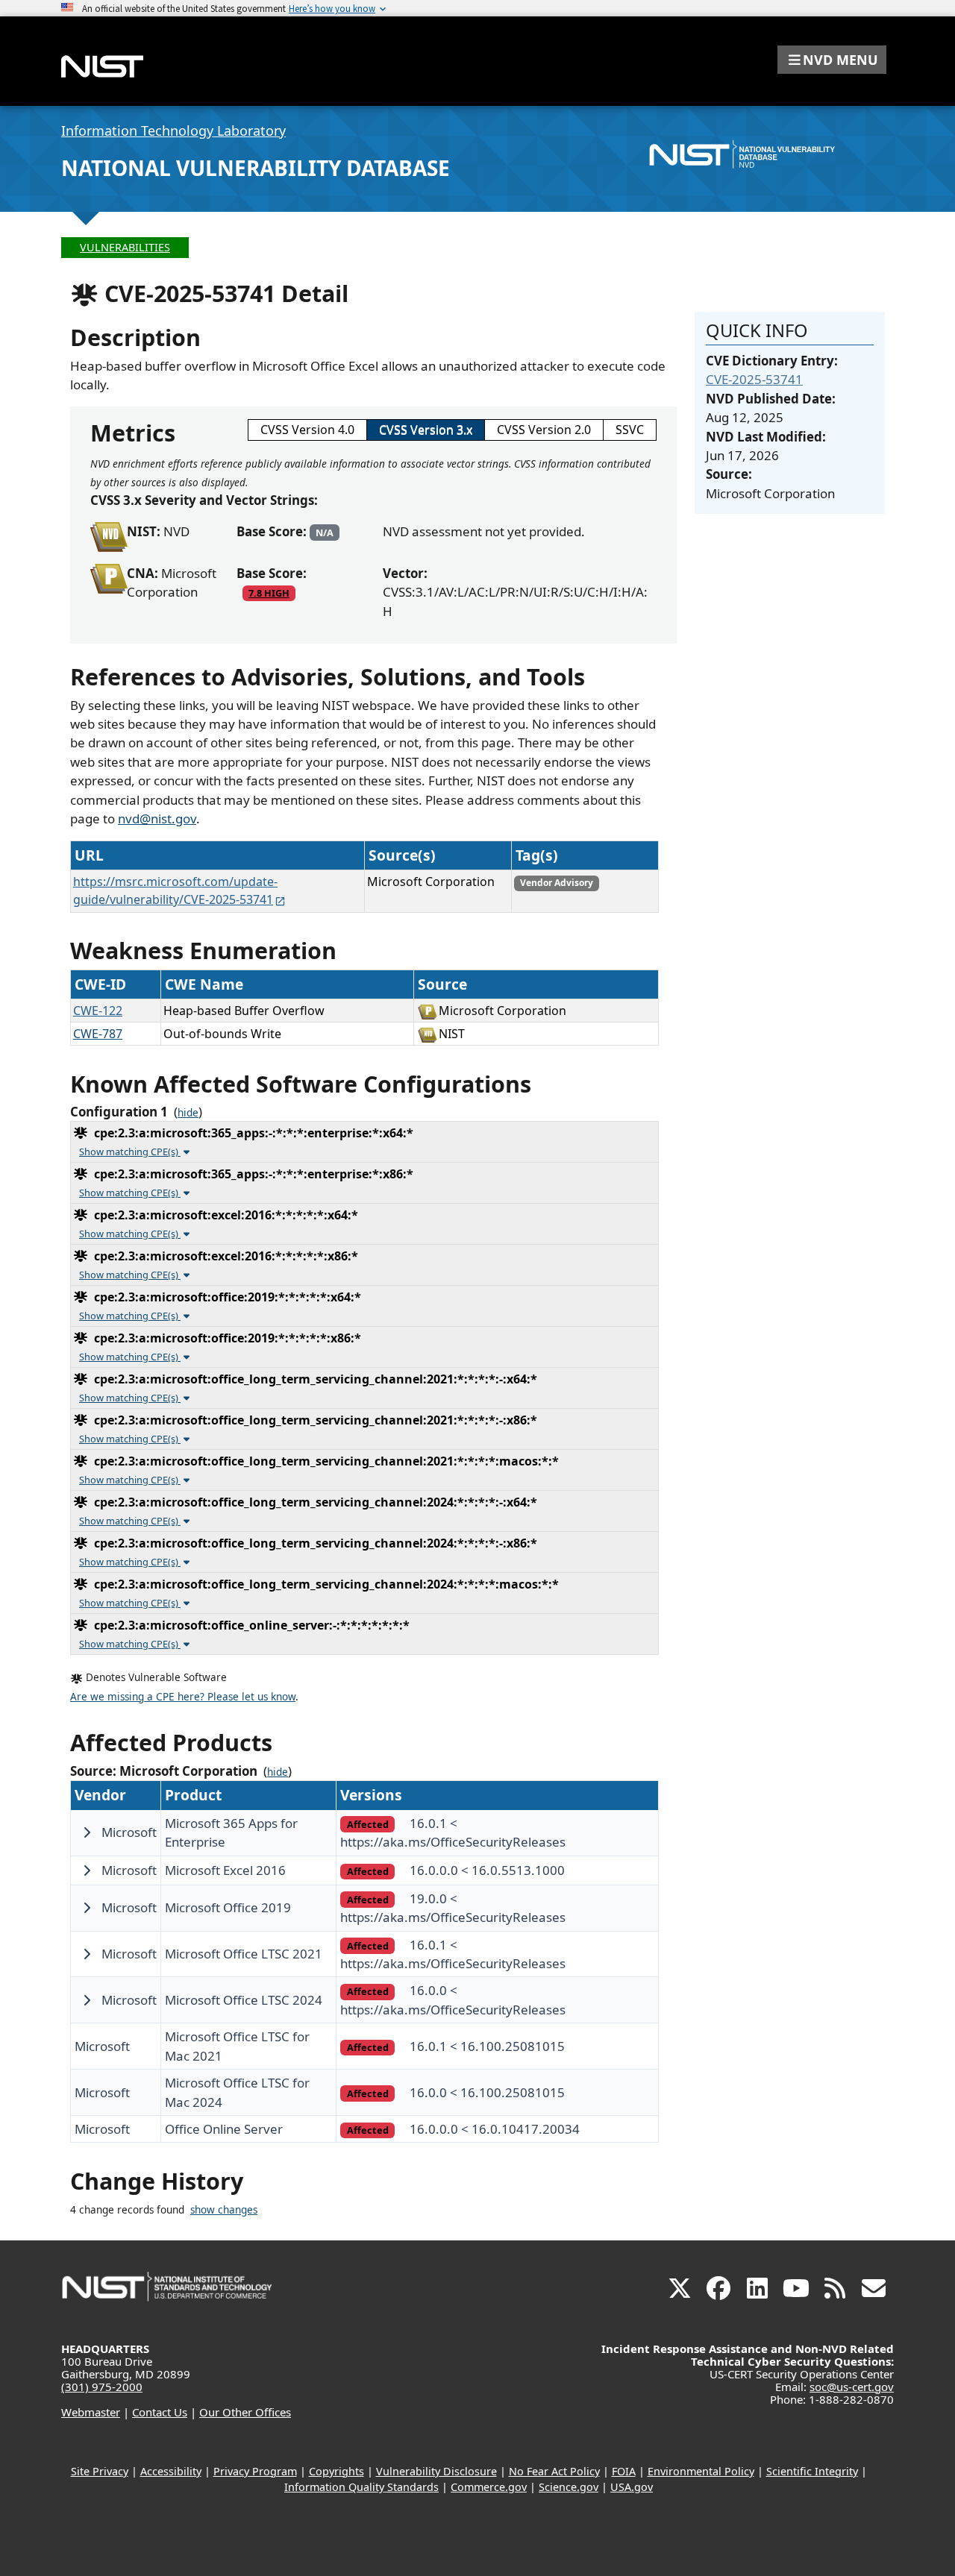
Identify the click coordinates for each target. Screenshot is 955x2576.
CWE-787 (98, 1034)
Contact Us (160, 2412)
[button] (832, 60)
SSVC (630, 430)
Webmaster (91, 2412)
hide (188, 1113)
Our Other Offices (245, 2412)
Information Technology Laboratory (173, 131)
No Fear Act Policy (554, 2471)
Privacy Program (255, 2471)
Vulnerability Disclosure (436, 2471)
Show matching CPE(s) (130, 1152)
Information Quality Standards (361, 2487)
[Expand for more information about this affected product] (87, 1832)
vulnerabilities (125, 247)
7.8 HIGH (269, 593)
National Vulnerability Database (256, 168)
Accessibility (171, 2471)
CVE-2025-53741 (754, 379)
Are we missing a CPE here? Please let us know (183, 1697)
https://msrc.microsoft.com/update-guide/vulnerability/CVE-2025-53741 (175, 890)
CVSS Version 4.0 (307, 430)
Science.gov (569, 2487)
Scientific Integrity (812, 2471)
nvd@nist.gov (157, 819)
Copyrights (336, 2471)
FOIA (624, 2471)
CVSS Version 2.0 (544, 430)
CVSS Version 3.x (426, 430)
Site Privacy (100, 2471)
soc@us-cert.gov (852, 2387)
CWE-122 (98, 1011)
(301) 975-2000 (102, 2387)
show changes (224, 2210)
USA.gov (632, 2487)
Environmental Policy (701, 2471)
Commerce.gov (489, 2487)
